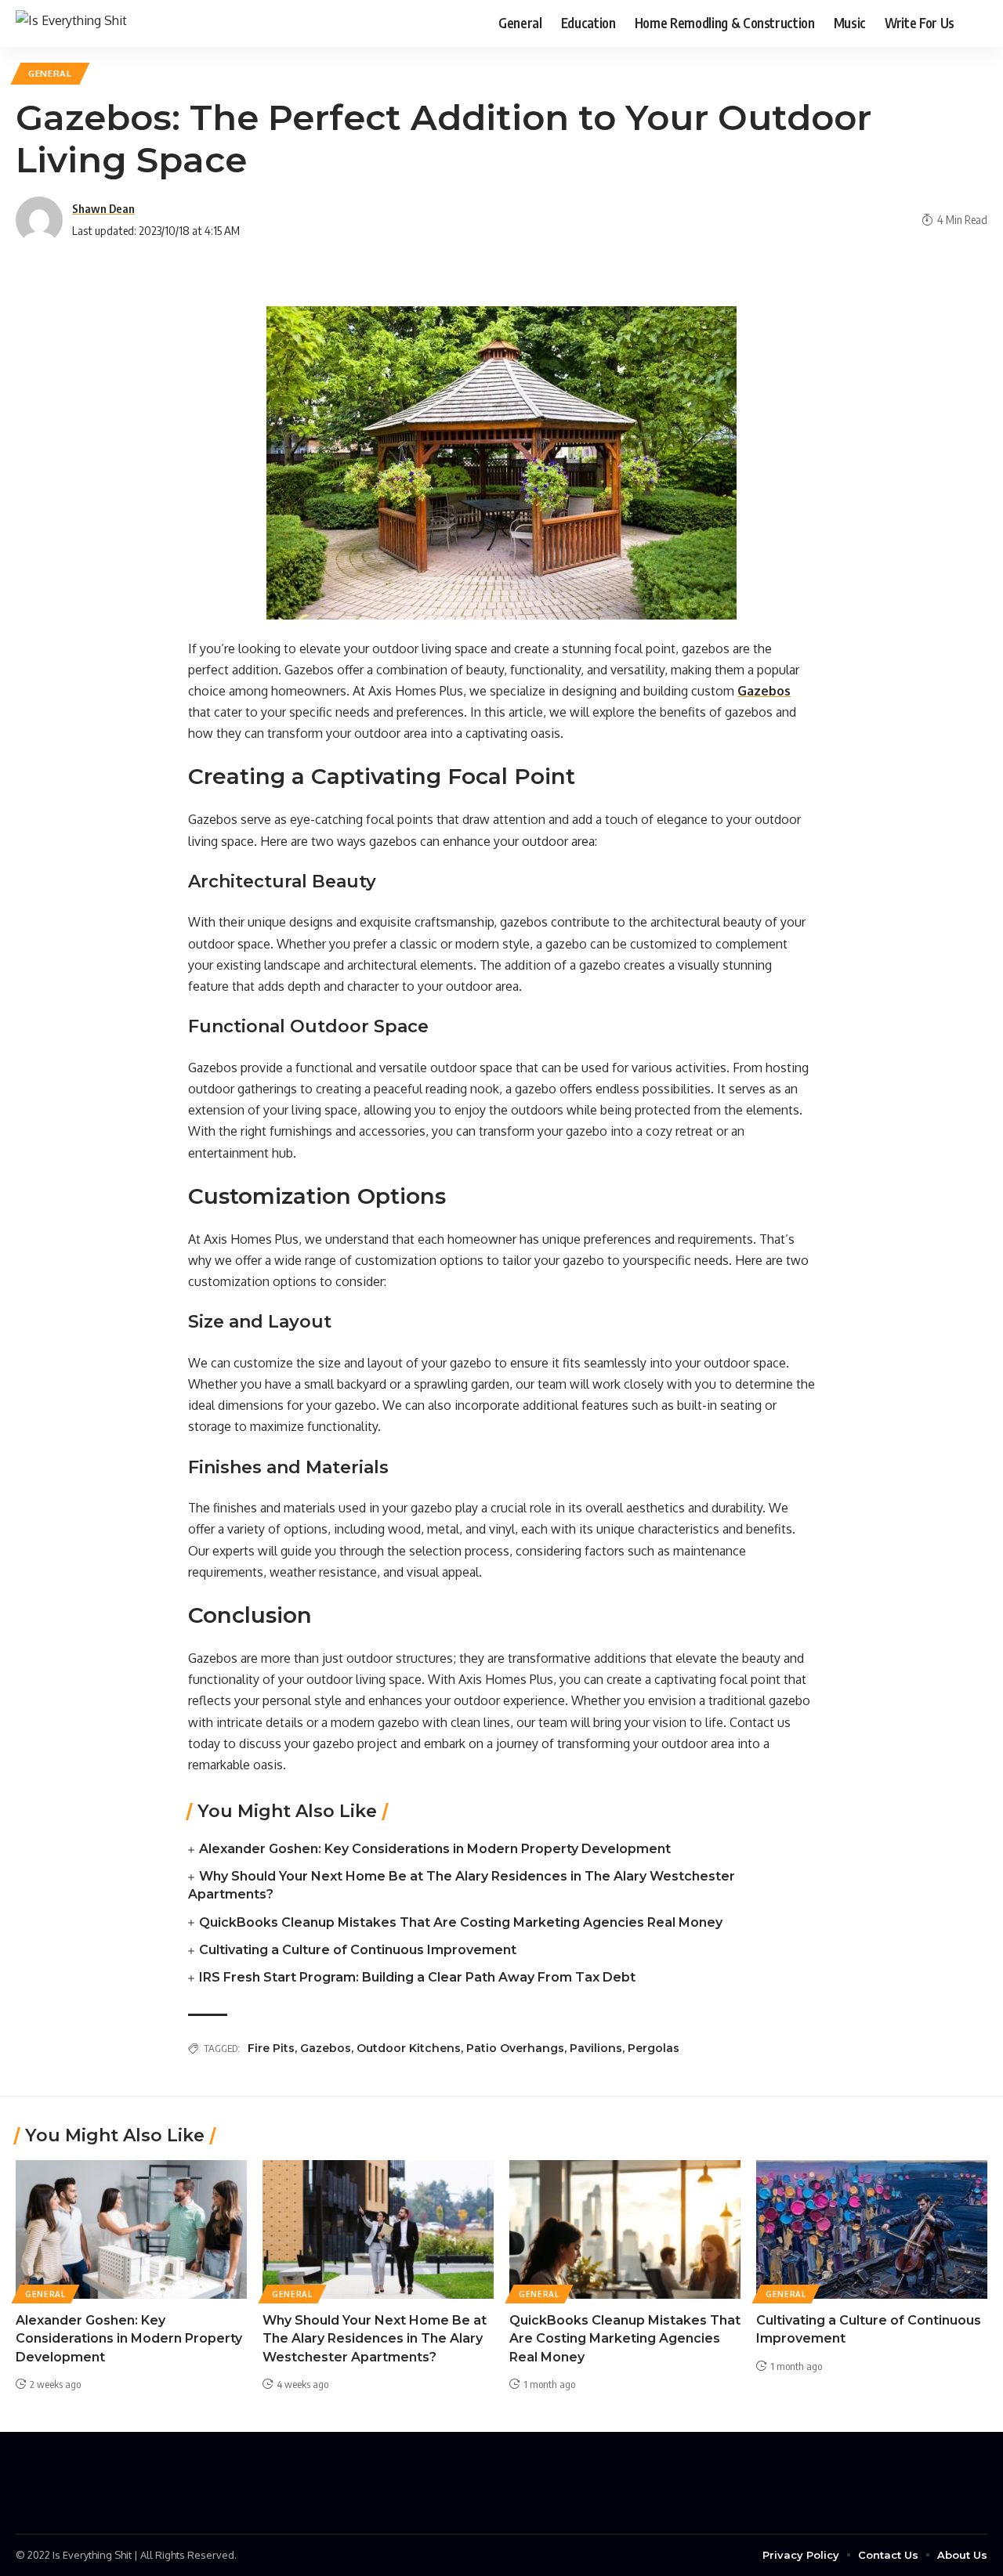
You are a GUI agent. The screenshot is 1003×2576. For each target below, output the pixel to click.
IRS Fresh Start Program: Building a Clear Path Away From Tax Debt (417, 1977)
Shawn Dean (103, 208)
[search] (976, 23)
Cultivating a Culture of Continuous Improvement (358, 1950)
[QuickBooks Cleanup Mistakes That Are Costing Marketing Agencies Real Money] (625, 2229)
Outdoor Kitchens (409, 2048)
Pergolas (654, 2048)
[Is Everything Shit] (71, 23)
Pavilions (596, 2048)
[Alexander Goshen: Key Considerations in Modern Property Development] (131, 2229)
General (50, 73)
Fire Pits (271, 2048)
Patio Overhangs (515, 2048)
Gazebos (326, 2048)
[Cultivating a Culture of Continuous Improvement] (872, 2229)
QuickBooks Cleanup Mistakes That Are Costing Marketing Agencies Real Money (461, 1922)
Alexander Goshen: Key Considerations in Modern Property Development (435, 1849)
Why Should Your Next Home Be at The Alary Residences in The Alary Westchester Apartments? (375, 2338)
